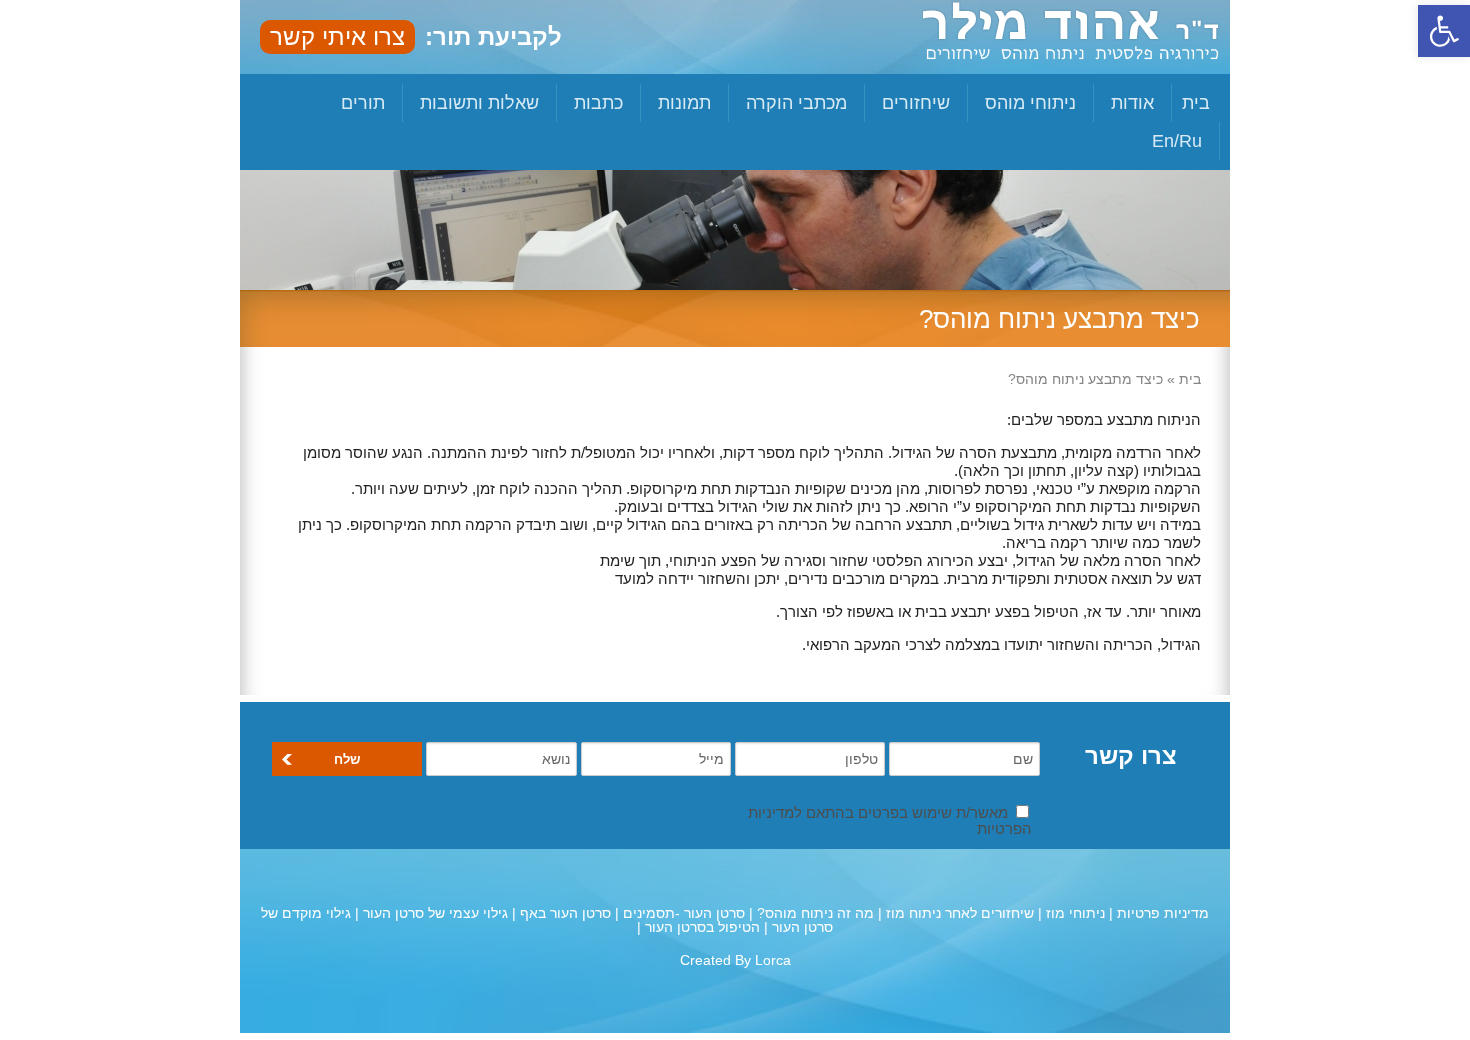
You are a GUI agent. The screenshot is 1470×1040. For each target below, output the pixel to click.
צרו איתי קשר (337, 36)
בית (1196, 103)
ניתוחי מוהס (1030, 103)
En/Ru (1177, 141)
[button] (1444, 31)
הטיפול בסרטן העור (702, 927)
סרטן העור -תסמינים (684, 913)
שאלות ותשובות (479, 103)
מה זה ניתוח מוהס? (815, 913)
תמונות (684, 103)
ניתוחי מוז (1075, 913)
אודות (1132, 103)
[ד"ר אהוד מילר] (1071, 48)
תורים (363, 103)
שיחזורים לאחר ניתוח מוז (960, 913)
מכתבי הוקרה (796, 103)
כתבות (598, 103)
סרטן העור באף (565, 913)
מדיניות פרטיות (1163, 913)
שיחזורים (916, 103)
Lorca (773, 960)
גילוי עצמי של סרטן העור (435, 913)
